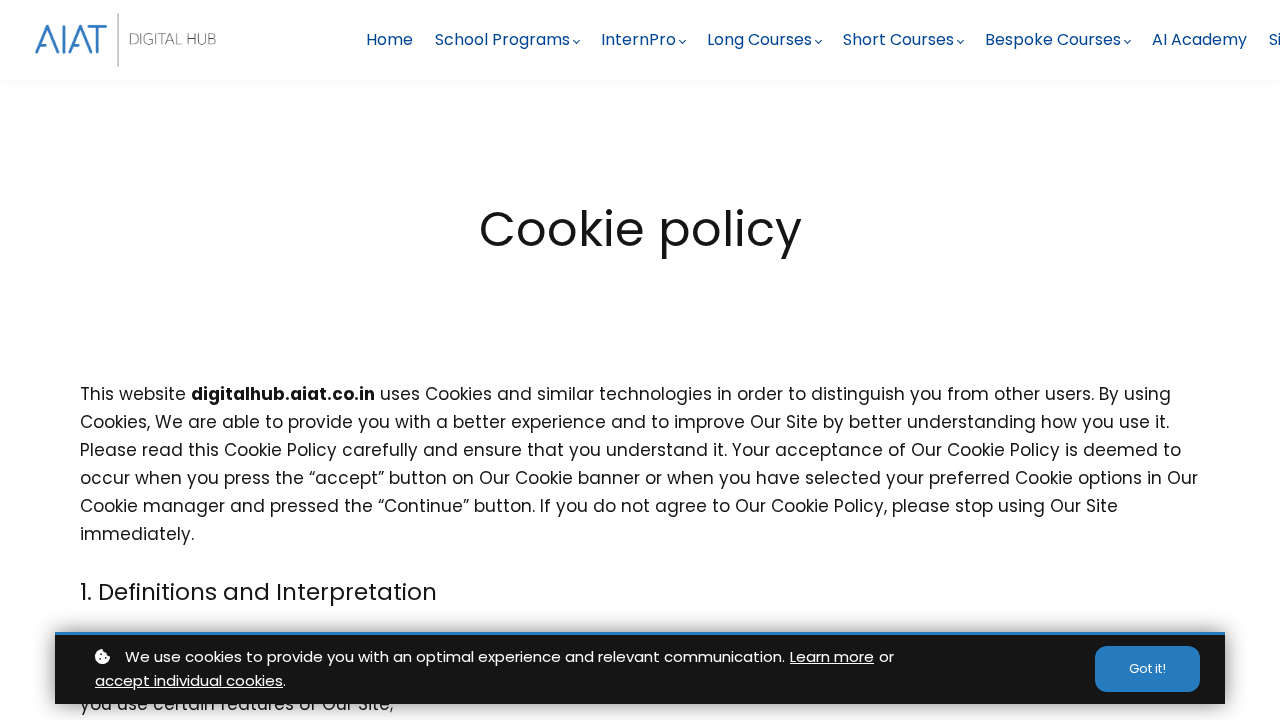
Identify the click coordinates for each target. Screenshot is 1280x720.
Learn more (832, 656)
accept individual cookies (189, 680)
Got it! (1147, 668)
